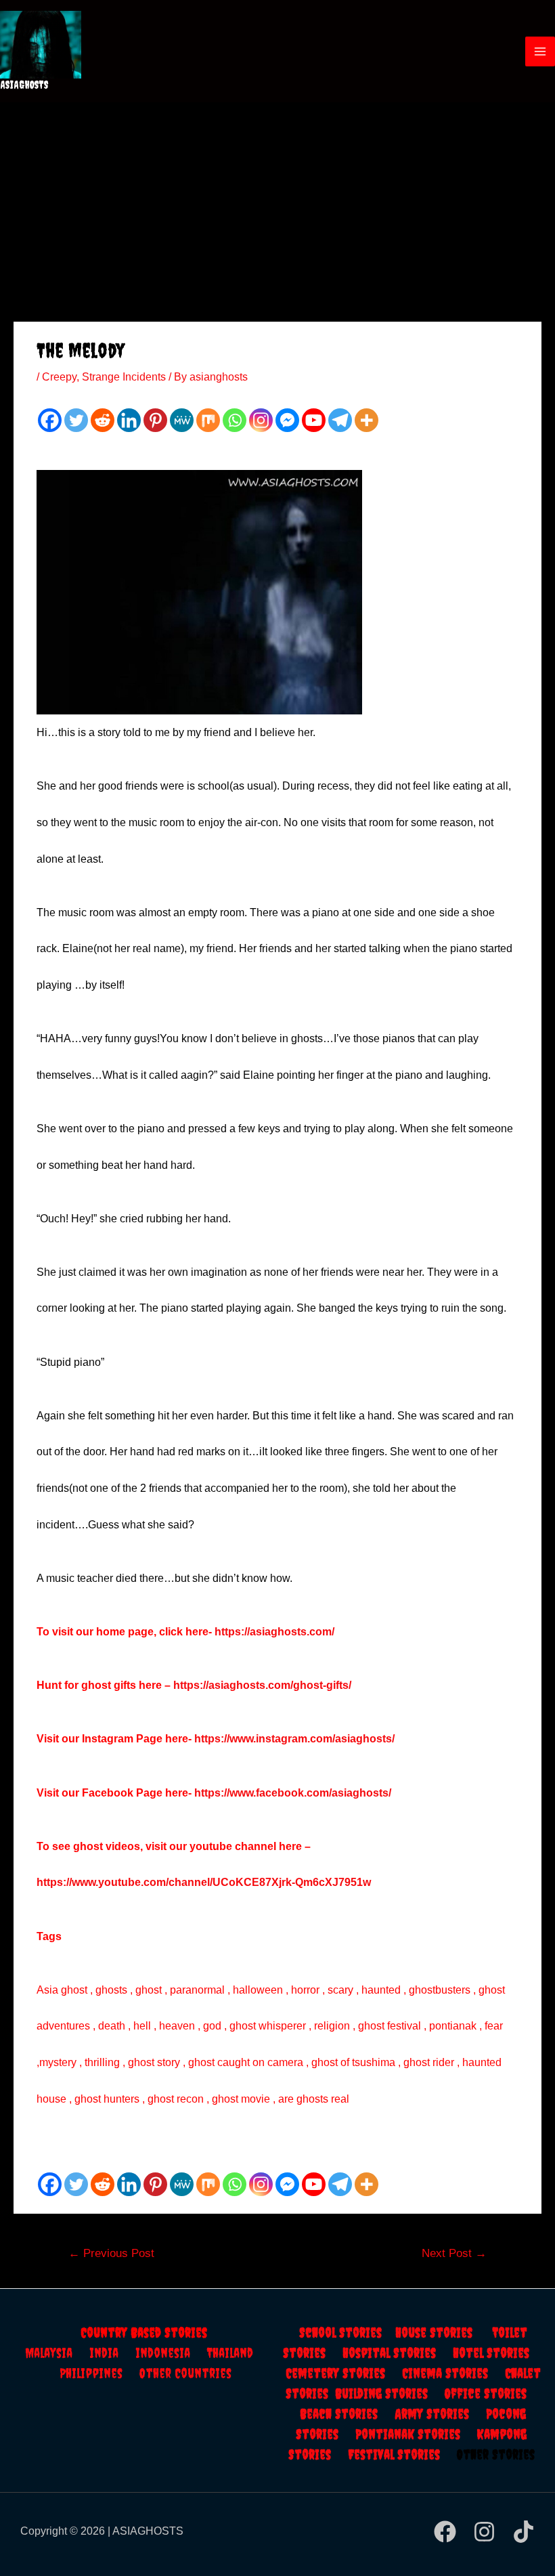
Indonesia (171, 2353)
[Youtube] (314, 420)
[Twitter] (76, 420)
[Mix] (208, 420)
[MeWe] (182, 420)
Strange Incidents (124, 377)
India (112, 2353)
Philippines (99, 2373)
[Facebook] (50, 420)
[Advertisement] (277, 204)
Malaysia (49, 2353)
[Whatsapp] (235, 420)
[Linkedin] (129, 420)
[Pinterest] (155, 420)
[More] (367, 420)
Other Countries (185, 2373)
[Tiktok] (524, 2532)
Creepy (59, 377)
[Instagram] (261, 420)
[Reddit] (103, 420)
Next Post (454, 2253)
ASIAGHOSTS (24, 85)
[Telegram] (340, 420)
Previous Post (111, 2253)
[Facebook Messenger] (287, 420)
